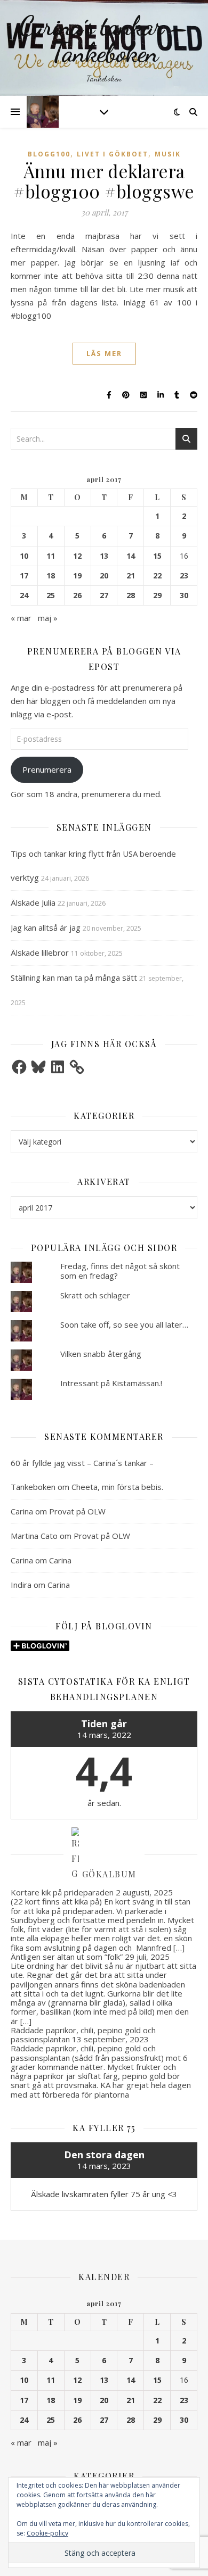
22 (157, 576)
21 (131, 576)
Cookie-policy (47, 2533)
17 (24, 576)
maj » (48, 618)
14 (131, 556)
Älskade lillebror (40, 952)
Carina (22, 1511)
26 (77, 595)
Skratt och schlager (95, 1295)
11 (51, 556)
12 (77, 556)
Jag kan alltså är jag (46, 927)
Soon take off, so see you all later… (124, 1324)
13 (104, 556)
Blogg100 (49, 154)
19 (77, 576)
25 (51, 595)
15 (157, 556)
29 (157, 595)
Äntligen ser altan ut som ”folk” (67, 1957)
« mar (21, 618)
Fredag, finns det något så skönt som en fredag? (120, 1270)
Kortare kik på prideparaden (62, 1892)
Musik (168, 154)
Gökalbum (109, 1873)
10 (24, 556)
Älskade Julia (33, 902)
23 (184, 576)
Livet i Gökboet (113, 154)
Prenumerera (47, 769)
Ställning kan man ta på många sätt (74, 978)
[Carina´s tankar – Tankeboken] (104, 48)
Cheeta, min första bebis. (117, 1487)
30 (184, 595)
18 (51, 576)
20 (104, 576)
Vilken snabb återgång (101, 1354)
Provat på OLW (77, 1511)
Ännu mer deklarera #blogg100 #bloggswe (104, 181)
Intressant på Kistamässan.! (111, 1383)
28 (131, 595)
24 (24, 595)
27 (104, 595)
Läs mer (104, 353)
